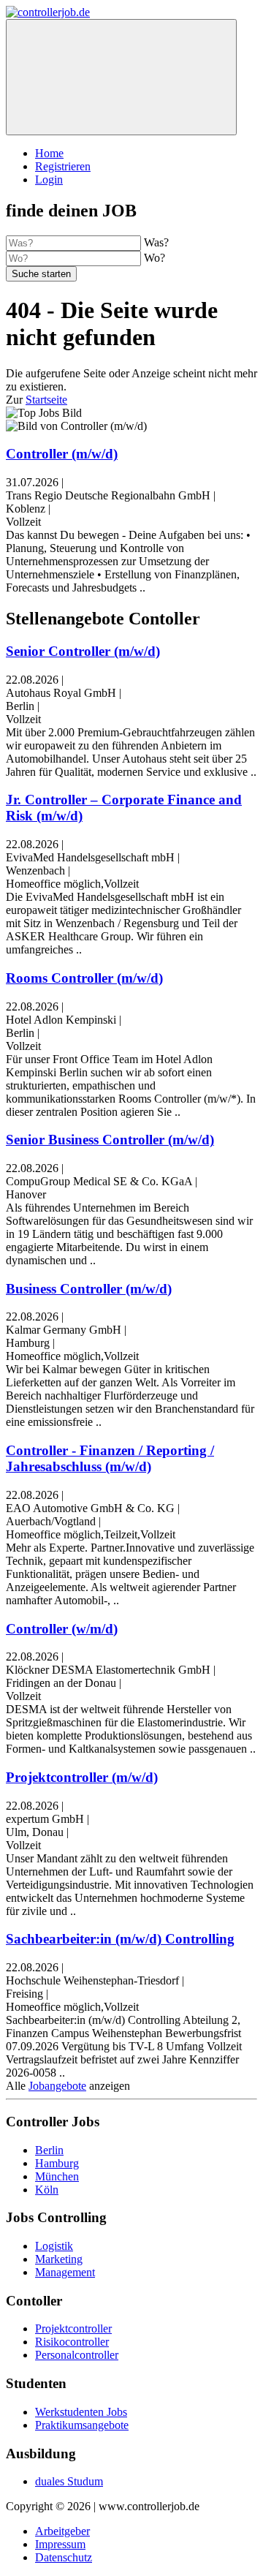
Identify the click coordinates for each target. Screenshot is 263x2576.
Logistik (54, 2246)
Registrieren (63, 166)
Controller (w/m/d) (62, 1629)
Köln (47, 2190)
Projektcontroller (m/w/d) (82, 1777)
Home (49, 153)
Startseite (46, 400)
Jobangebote (57, 2086)
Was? (156, 242)
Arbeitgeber (62, 2531)
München (57, 2176)
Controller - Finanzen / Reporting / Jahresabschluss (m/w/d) (110, 1458)
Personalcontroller (77, 2355)
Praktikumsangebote (82, 2425)
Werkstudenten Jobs (81, 2412)
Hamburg (57, 2163)
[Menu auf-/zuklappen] (121, 77)
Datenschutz (64, 2557)
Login (49, 180)
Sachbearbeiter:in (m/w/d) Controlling (120, 1939)
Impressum (60, 2544)
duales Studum (69, 2481)
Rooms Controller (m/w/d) (84, 978)
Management (65, 2272)
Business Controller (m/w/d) (89, 1289)
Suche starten (41, 274)
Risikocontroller (72, 2342)
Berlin (49, 2150)
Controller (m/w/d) (62, 454)
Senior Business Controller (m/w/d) (110, 1140)
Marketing (59, 2259)
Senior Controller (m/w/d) (83, 651)
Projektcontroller (73, 2328)
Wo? (155, 258)
